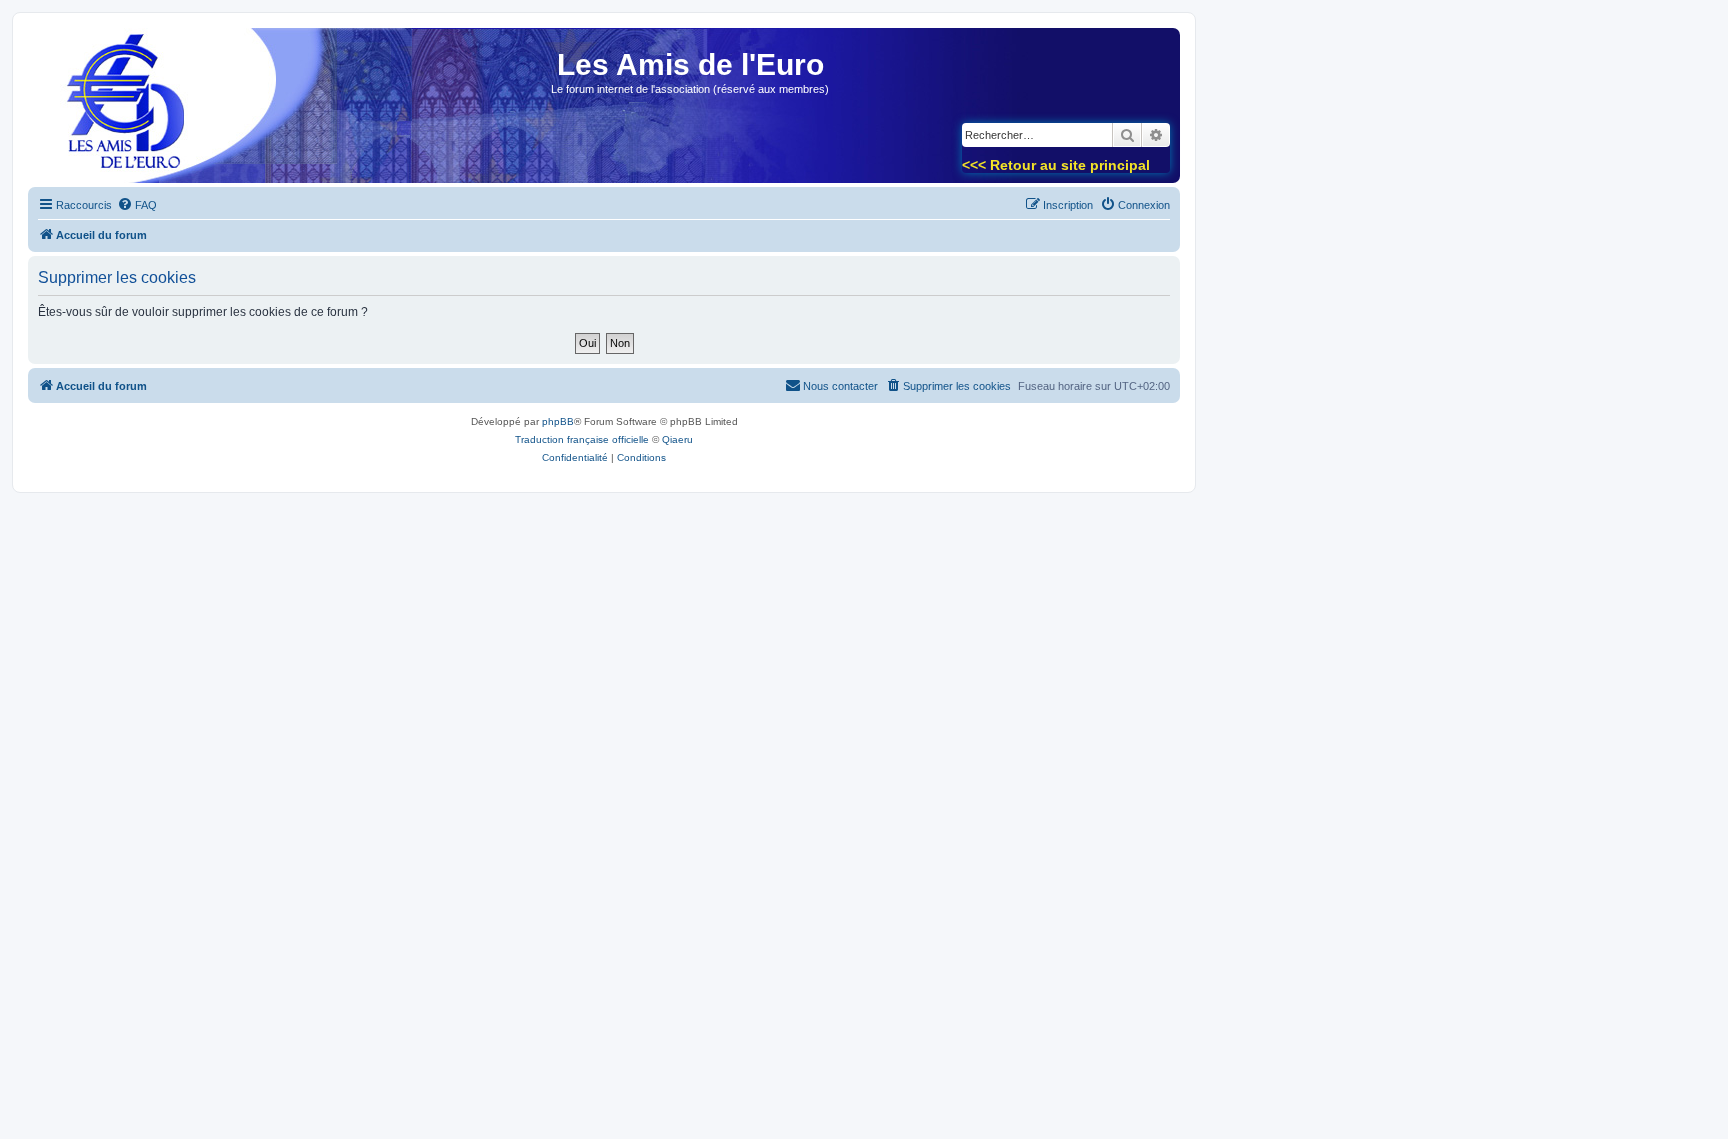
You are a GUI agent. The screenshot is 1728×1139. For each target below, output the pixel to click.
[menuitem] (137, 205)
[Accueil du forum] (119, 111)
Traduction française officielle (582, 439)
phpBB (558, 421)
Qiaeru (677, 439)
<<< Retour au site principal (1056, 165)
